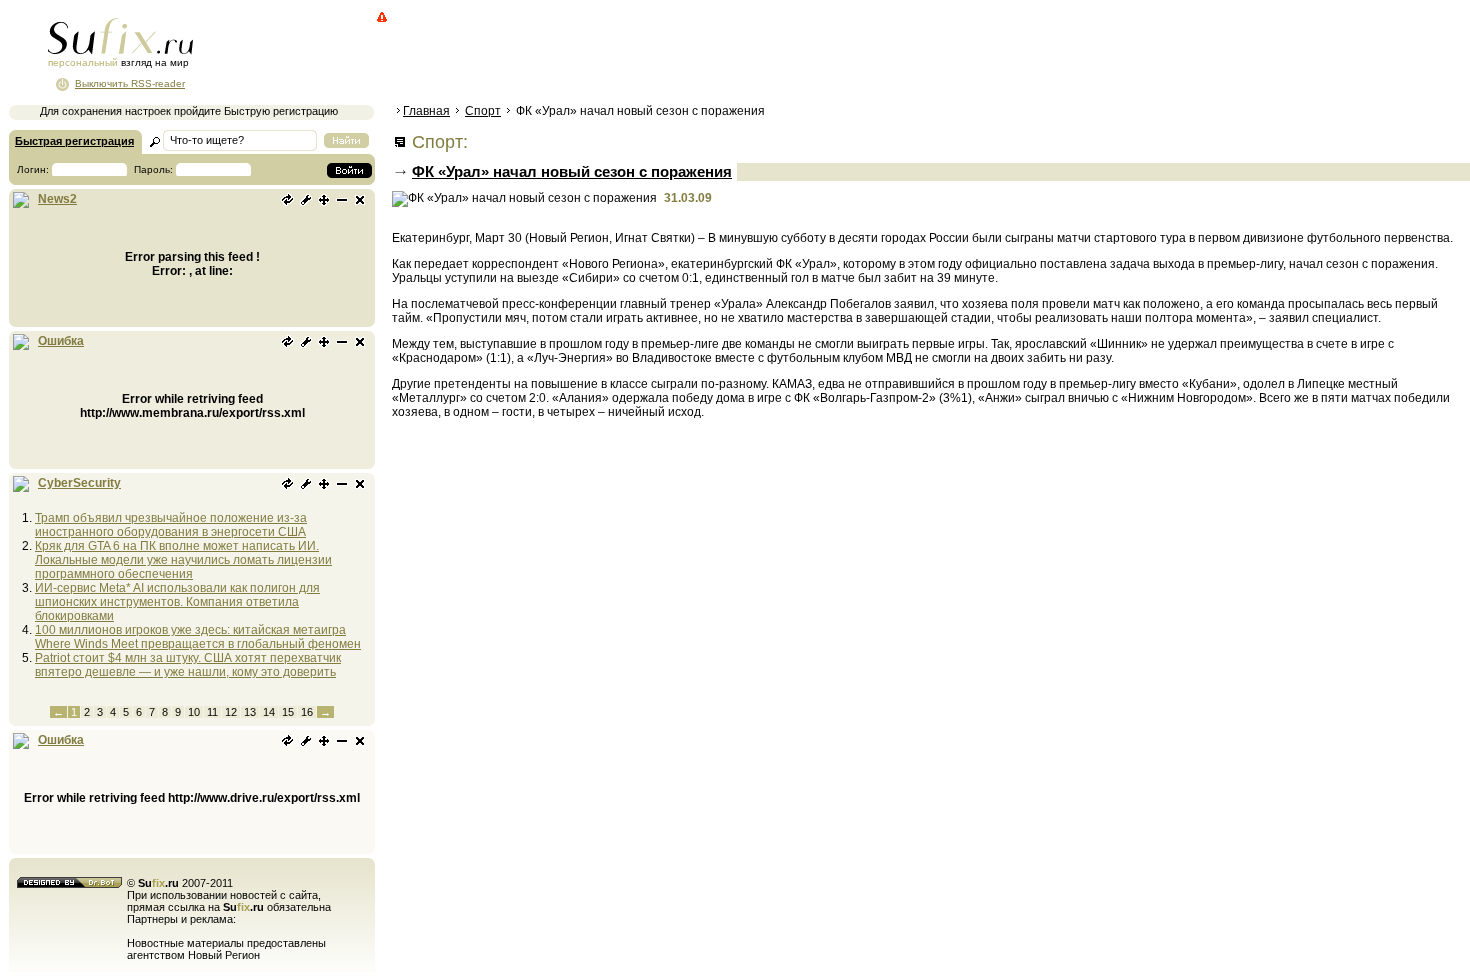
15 (288, 712)
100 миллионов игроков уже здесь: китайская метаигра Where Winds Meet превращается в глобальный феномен (198, 637)
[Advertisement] (755, 55)
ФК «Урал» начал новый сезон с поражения (572, 171)
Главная (426, 111)
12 (231, 712)
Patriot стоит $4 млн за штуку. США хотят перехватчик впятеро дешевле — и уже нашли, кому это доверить (188, 665)
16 (307, 712)
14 (269, 712)
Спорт (483, 111)
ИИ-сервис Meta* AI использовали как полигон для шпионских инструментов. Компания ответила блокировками (177, 602)
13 (250, 712)
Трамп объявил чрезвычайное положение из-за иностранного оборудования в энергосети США (171, 525)
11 (212, 712)
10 (194, 712)
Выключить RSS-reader (130, 83)
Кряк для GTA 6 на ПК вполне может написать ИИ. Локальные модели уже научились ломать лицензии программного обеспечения (183, 560)
